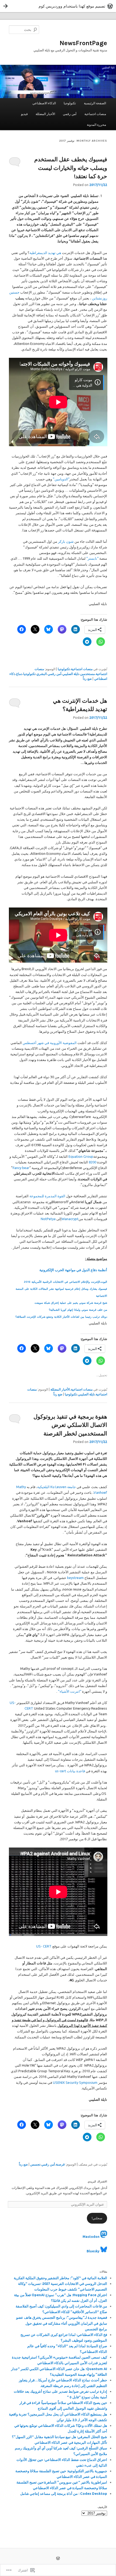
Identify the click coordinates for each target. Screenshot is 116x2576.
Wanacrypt (70, 1219)
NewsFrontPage (83, 43)
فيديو (24, 114)
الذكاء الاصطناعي (44, 103)
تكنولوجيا (70, 103)
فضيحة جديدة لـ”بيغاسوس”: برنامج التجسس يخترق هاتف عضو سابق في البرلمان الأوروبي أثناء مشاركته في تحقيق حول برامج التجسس (62, 2323)
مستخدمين (87, 674)
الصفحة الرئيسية (95, 103)
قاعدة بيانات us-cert (70, 1771)
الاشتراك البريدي (97, 2182)
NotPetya (48, 1219)
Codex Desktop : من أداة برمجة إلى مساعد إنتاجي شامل (64, 2493)
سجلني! (97, 2218)
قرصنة (60, 2164)
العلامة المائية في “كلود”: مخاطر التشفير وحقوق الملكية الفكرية (60, 2278)
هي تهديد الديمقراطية (45, 253)
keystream (75, 1578)
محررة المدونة (96, 125)
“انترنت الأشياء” (69, 1691)
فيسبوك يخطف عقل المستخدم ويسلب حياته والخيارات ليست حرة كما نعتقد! (71, 168)
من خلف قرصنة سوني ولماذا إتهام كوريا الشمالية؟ (78, 1310)
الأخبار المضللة (45, 114)
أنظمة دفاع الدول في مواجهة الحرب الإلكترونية (73, 1270)
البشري (42, 674)
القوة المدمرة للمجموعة (47, 1196)
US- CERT (44, 1946)
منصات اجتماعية (95, 114)
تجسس (35, 2164)
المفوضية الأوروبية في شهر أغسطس (50, 1043)
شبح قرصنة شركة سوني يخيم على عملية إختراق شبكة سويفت (71, 1303)
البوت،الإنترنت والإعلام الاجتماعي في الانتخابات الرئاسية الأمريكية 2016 (66, 1282)
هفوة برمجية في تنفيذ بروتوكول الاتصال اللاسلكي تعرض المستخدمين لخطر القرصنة (70, 1425)
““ (92, 558)
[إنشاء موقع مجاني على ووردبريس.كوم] (58, 6)
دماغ (19, 674)
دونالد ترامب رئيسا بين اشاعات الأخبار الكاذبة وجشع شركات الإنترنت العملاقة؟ (61, 1317)
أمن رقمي (70, 114)
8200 (93, 1162)
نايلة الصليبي (71, 674)
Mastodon (91, 2237)
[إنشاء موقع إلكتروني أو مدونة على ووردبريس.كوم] (58, 2559)
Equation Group (81, 1156)
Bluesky (93, 2251)
